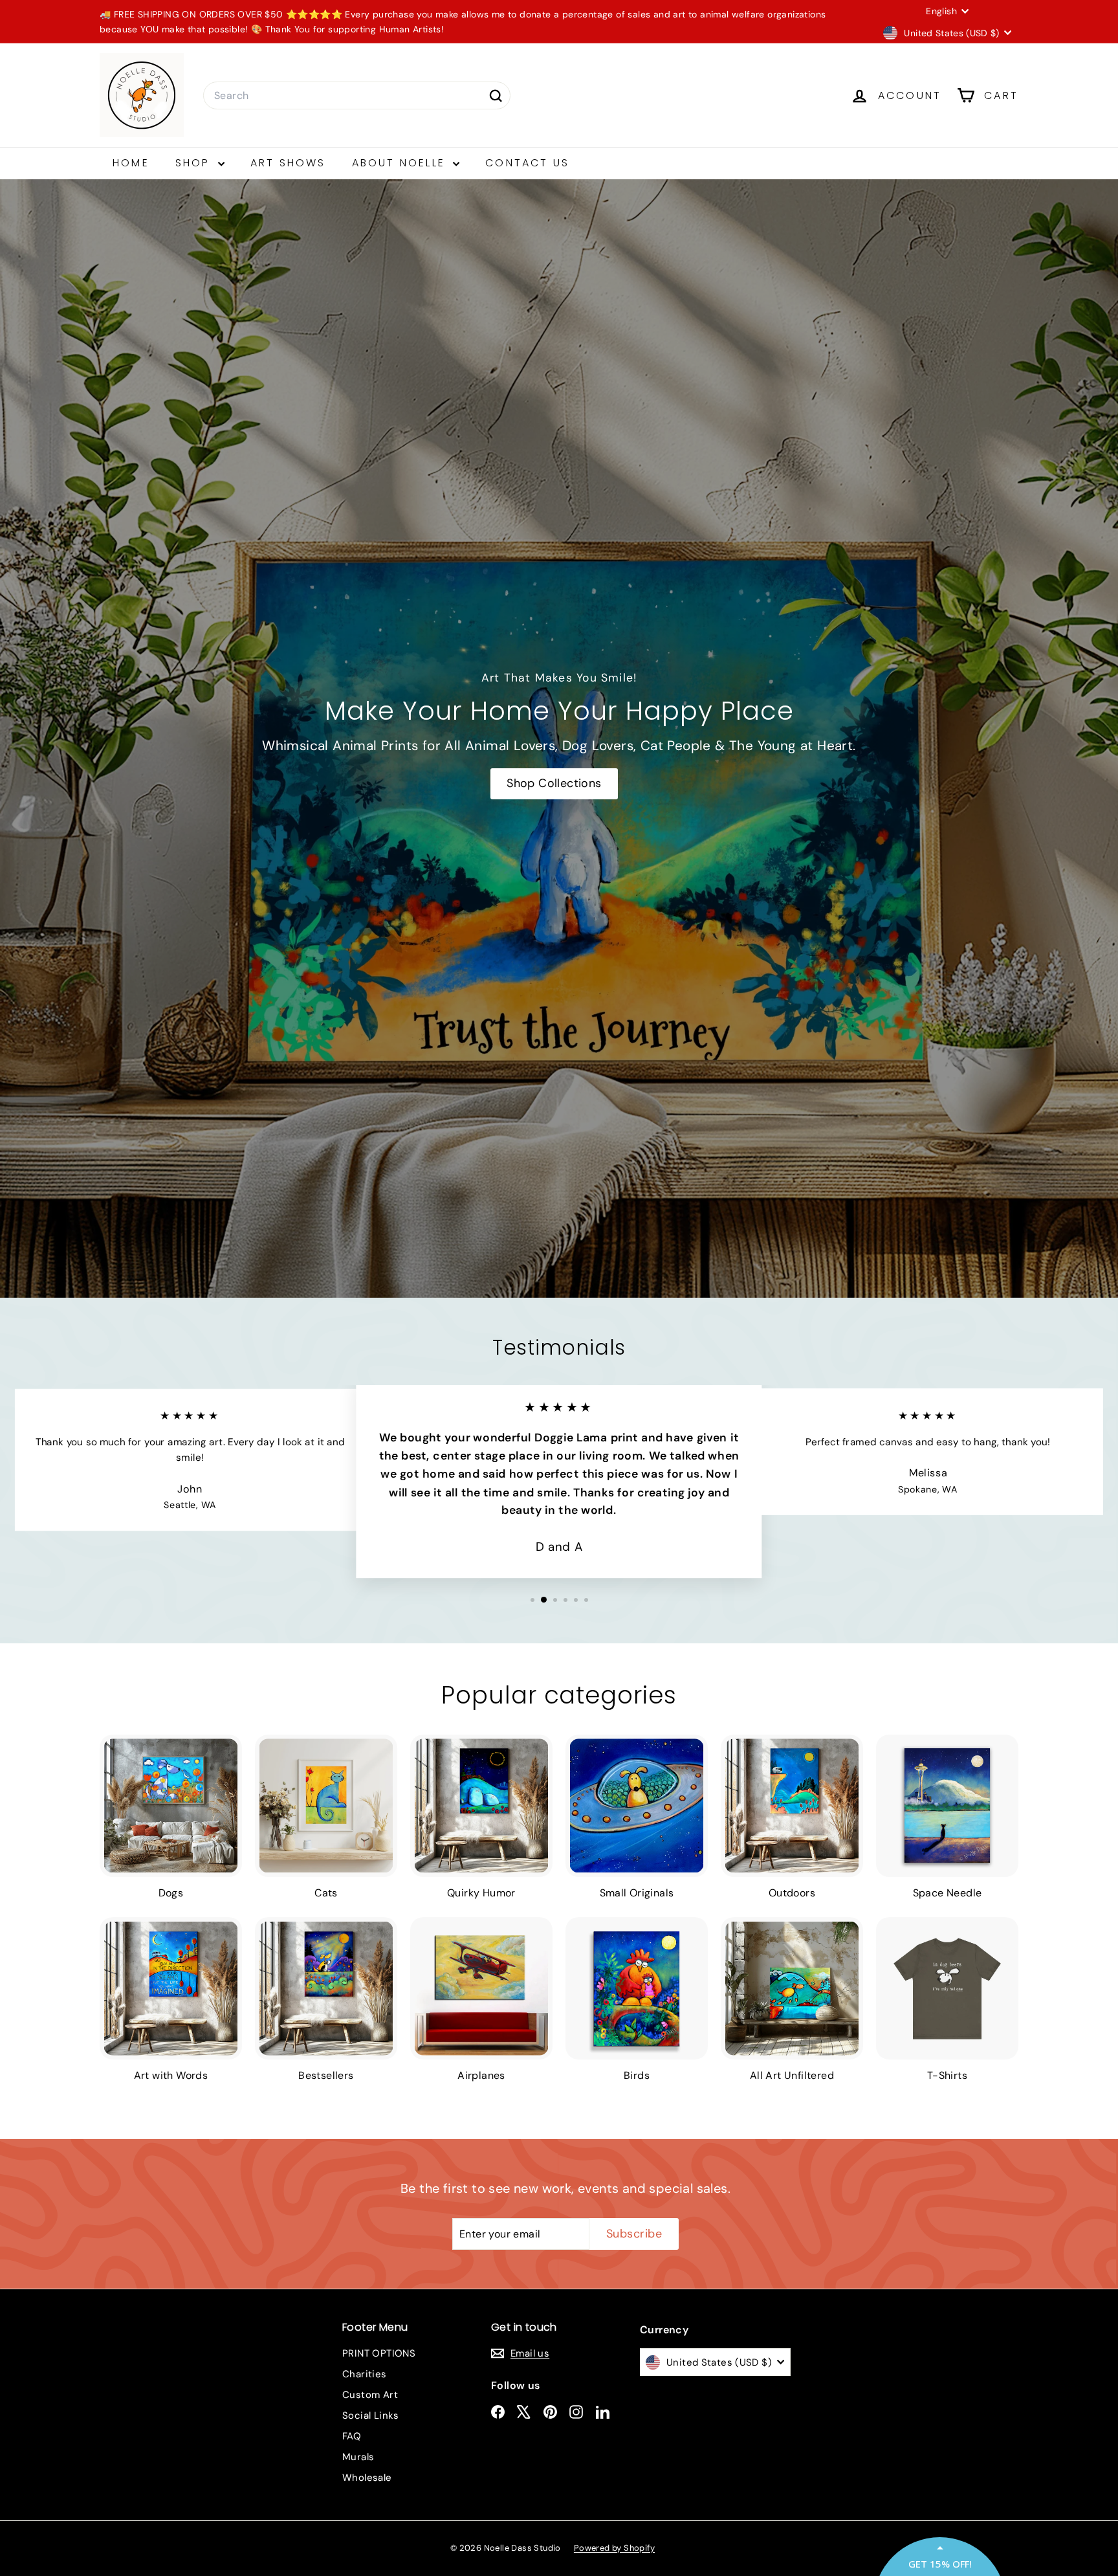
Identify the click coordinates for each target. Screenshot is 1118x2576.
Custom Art (370, 2395)
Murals (358, 2457)
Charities (365, 2374)
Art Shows (288, 163)
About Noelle (401, 163)
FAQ (352, 2436)
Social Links (371, 2415)
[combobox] (357, 96)
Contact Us (527, 163)
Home (131, 163)
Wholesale (367, 2478)
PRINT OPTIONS (379, 2353)
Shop (195, 163)
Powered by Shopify (614, 2548)
